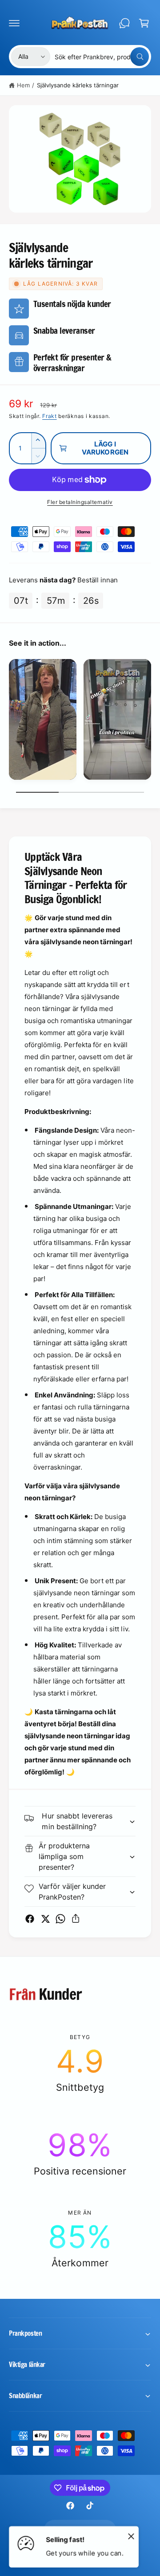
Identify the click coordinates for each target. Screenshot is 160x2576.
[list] (80, 721)
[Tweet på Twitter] (45, 1919)
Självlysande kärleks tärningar (78, 85)
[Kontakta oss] (124, 23)
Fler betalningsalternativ (80, 502)
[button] (14, 23)
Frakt (50, 416)
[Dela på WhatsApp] (60, 1919)
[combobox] (102, 57)
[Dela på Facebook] (30, 1919)
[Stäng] (131, 2536)
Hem (23, 85)
